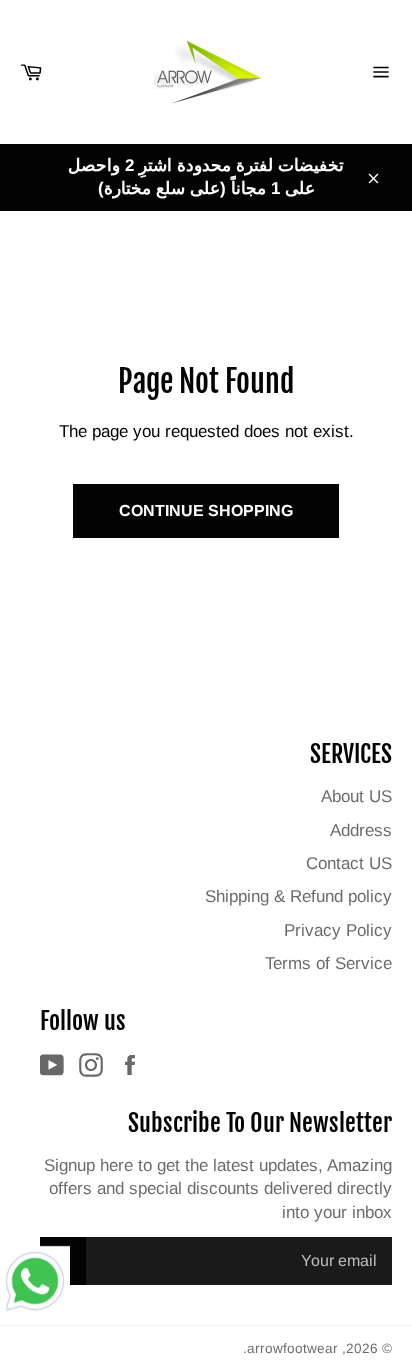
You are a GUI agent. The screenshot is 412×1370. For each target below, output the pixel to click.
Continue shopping (206, 510)
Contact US (349, 863)
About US (356, 796)
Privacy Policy (338, 930)
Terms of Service (328, 963)
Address (361, 830)
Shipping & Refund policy (298, 896)
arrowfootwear (292, 1348)
